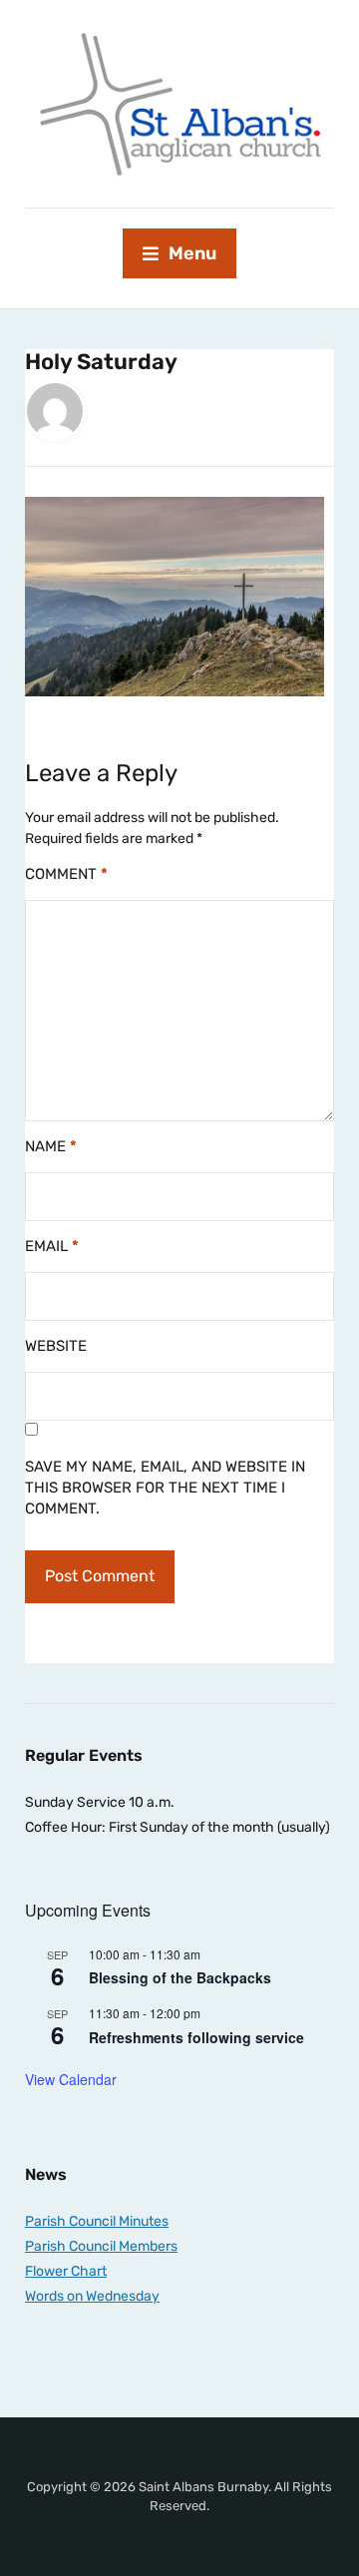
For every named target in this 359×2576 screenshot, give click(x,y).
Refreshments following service (196, 2037)
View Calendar (71, 2079)
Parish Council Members (101, 2246)
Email (52, 1246)
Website (56, 1346)
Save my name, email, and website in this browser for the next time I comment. (165, 1488)
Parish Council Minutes (97, 2221)
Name (51, 1146)
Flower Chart (66, 2271)
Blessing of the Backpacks (180, 1977)
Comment (66, 874)
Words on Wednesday (92, 2296)
